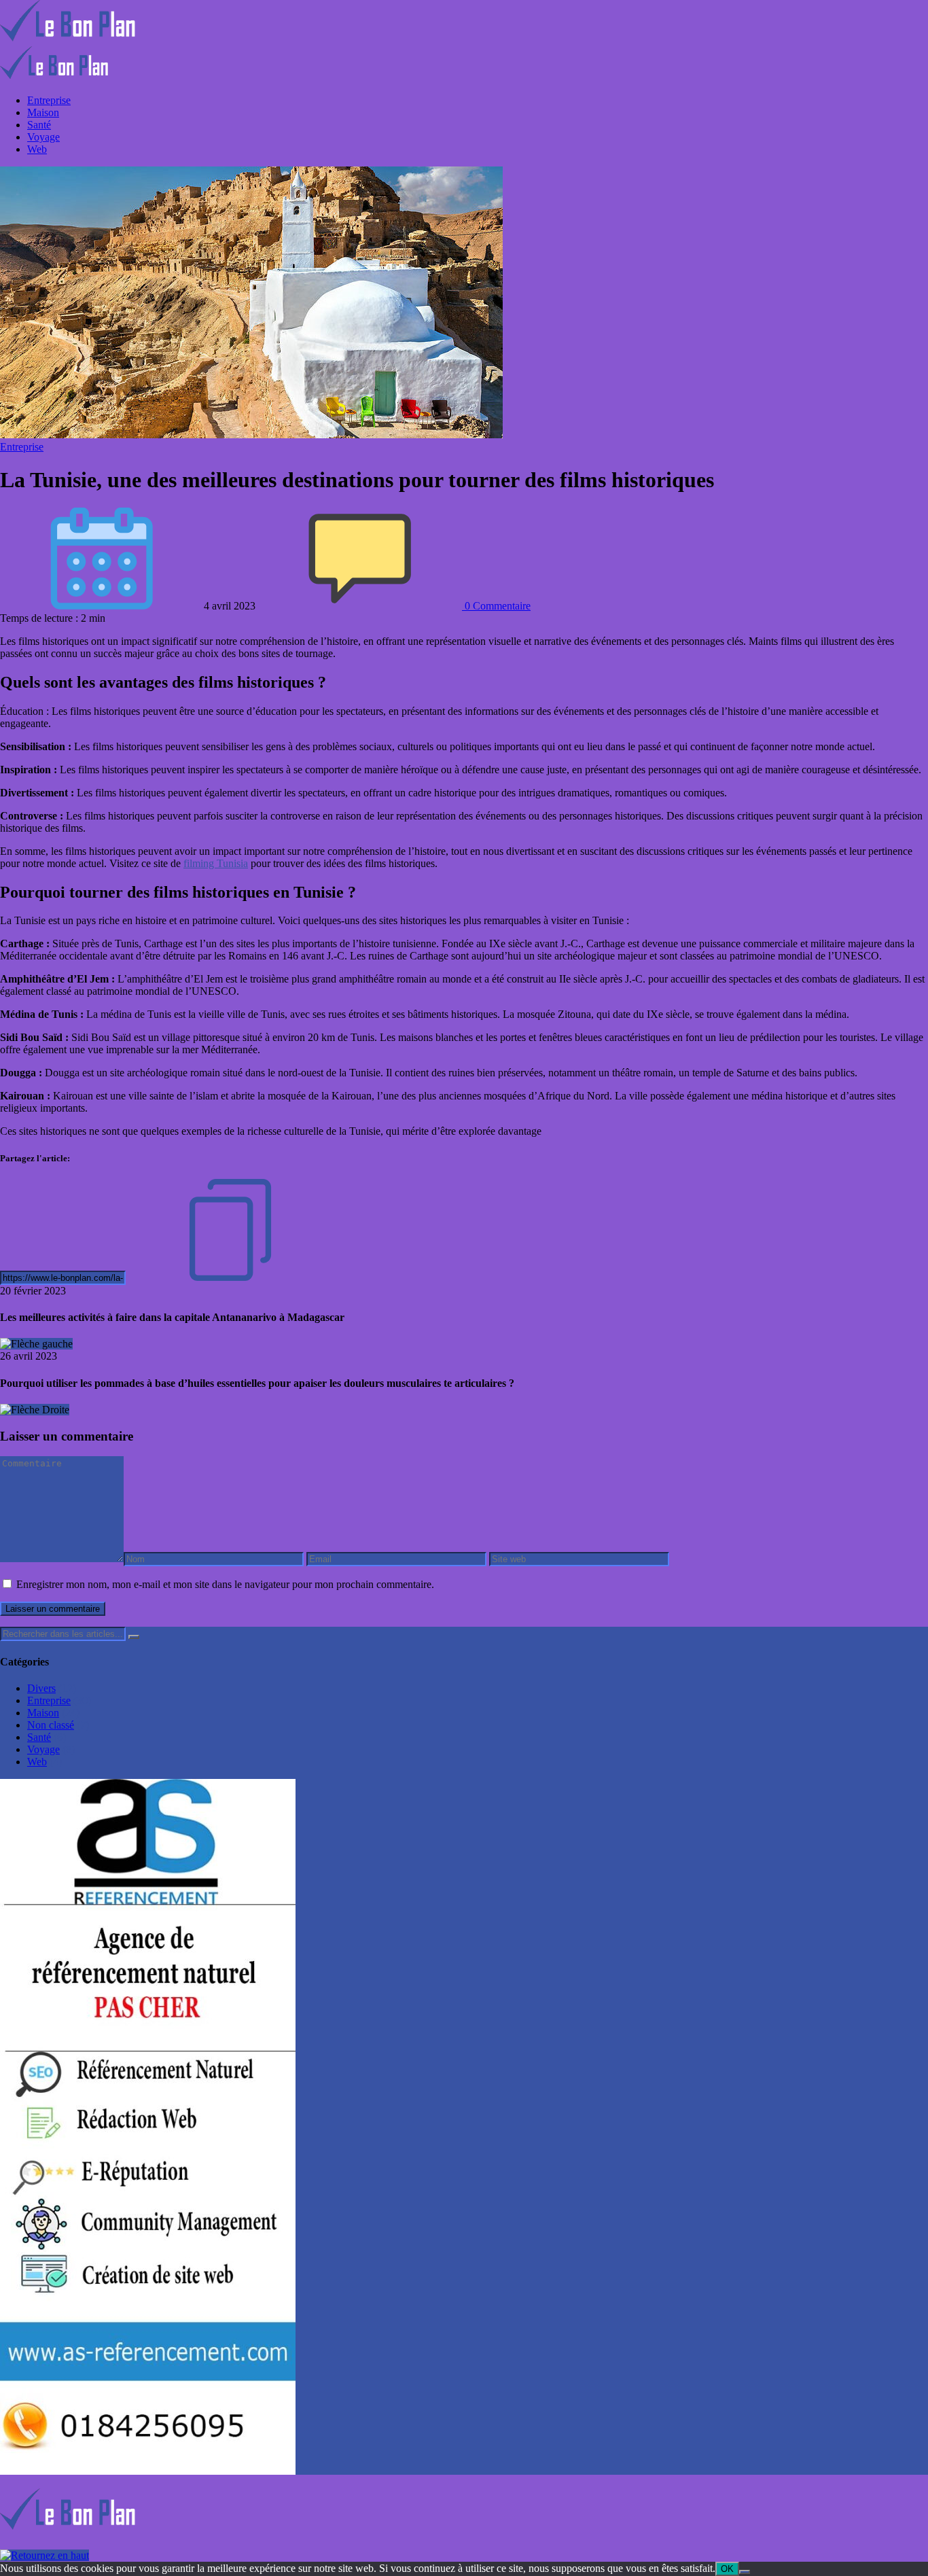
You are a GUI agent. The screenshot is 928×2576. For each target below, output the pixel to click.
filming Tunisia (216, 863)
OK (727, 2569)
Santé (39, 125)
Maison (43, 112)
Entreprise (49, 100)
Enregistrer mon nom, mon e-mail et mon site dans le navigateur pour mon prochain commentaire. (225, 1584)
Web (37, 149)
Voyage (43, 137)
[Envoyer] (134, 1637)
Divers (41, 1688)
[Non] (745, 2572)
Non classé (51, 1725)
